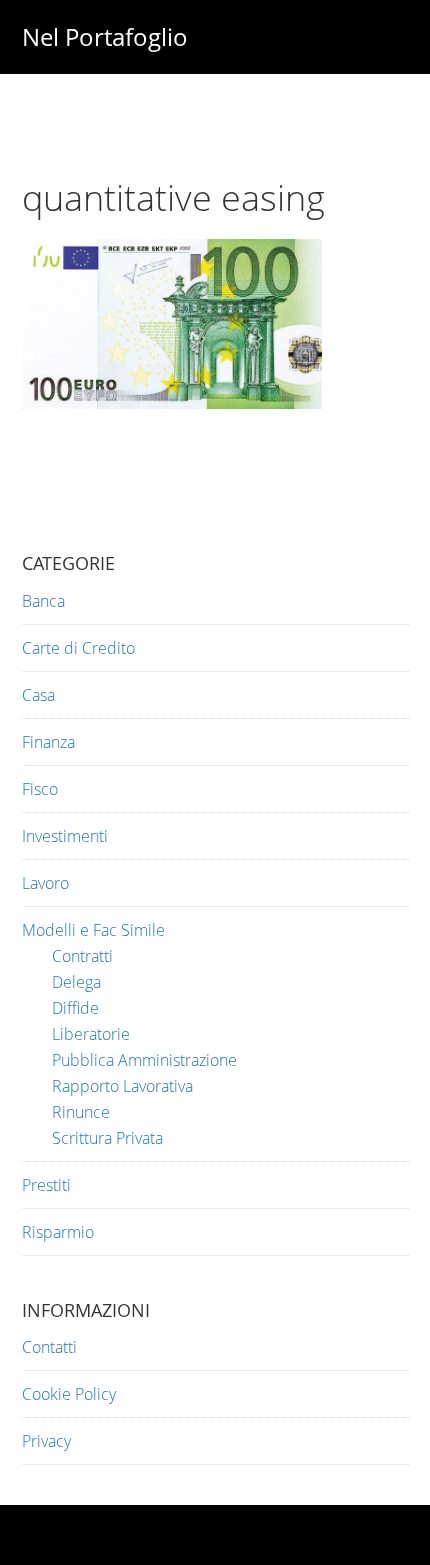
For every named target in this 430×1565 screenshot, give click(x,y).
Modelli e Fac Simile (93, 930)
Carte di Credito (78, 648)
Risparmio (58, 1232)
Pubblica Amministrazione (144, 1060)
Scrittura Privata (107, 1138)
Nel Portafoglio (105, 36)
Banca (43, 601)
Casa (38, 695)
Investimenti (65, 836)
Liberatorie (91, 1034)
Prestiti (46, 1185)
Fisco (40, 789)
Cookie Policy (69, 1394)
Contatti (49, 1347)
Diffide (75, 1008)
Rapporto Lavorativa (122, 1086)
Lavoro (45, 883)
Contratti (82, 956)
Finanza (48, 742)
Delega (76, 982)
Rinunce (81, 1112)
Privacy (46, 1441)
